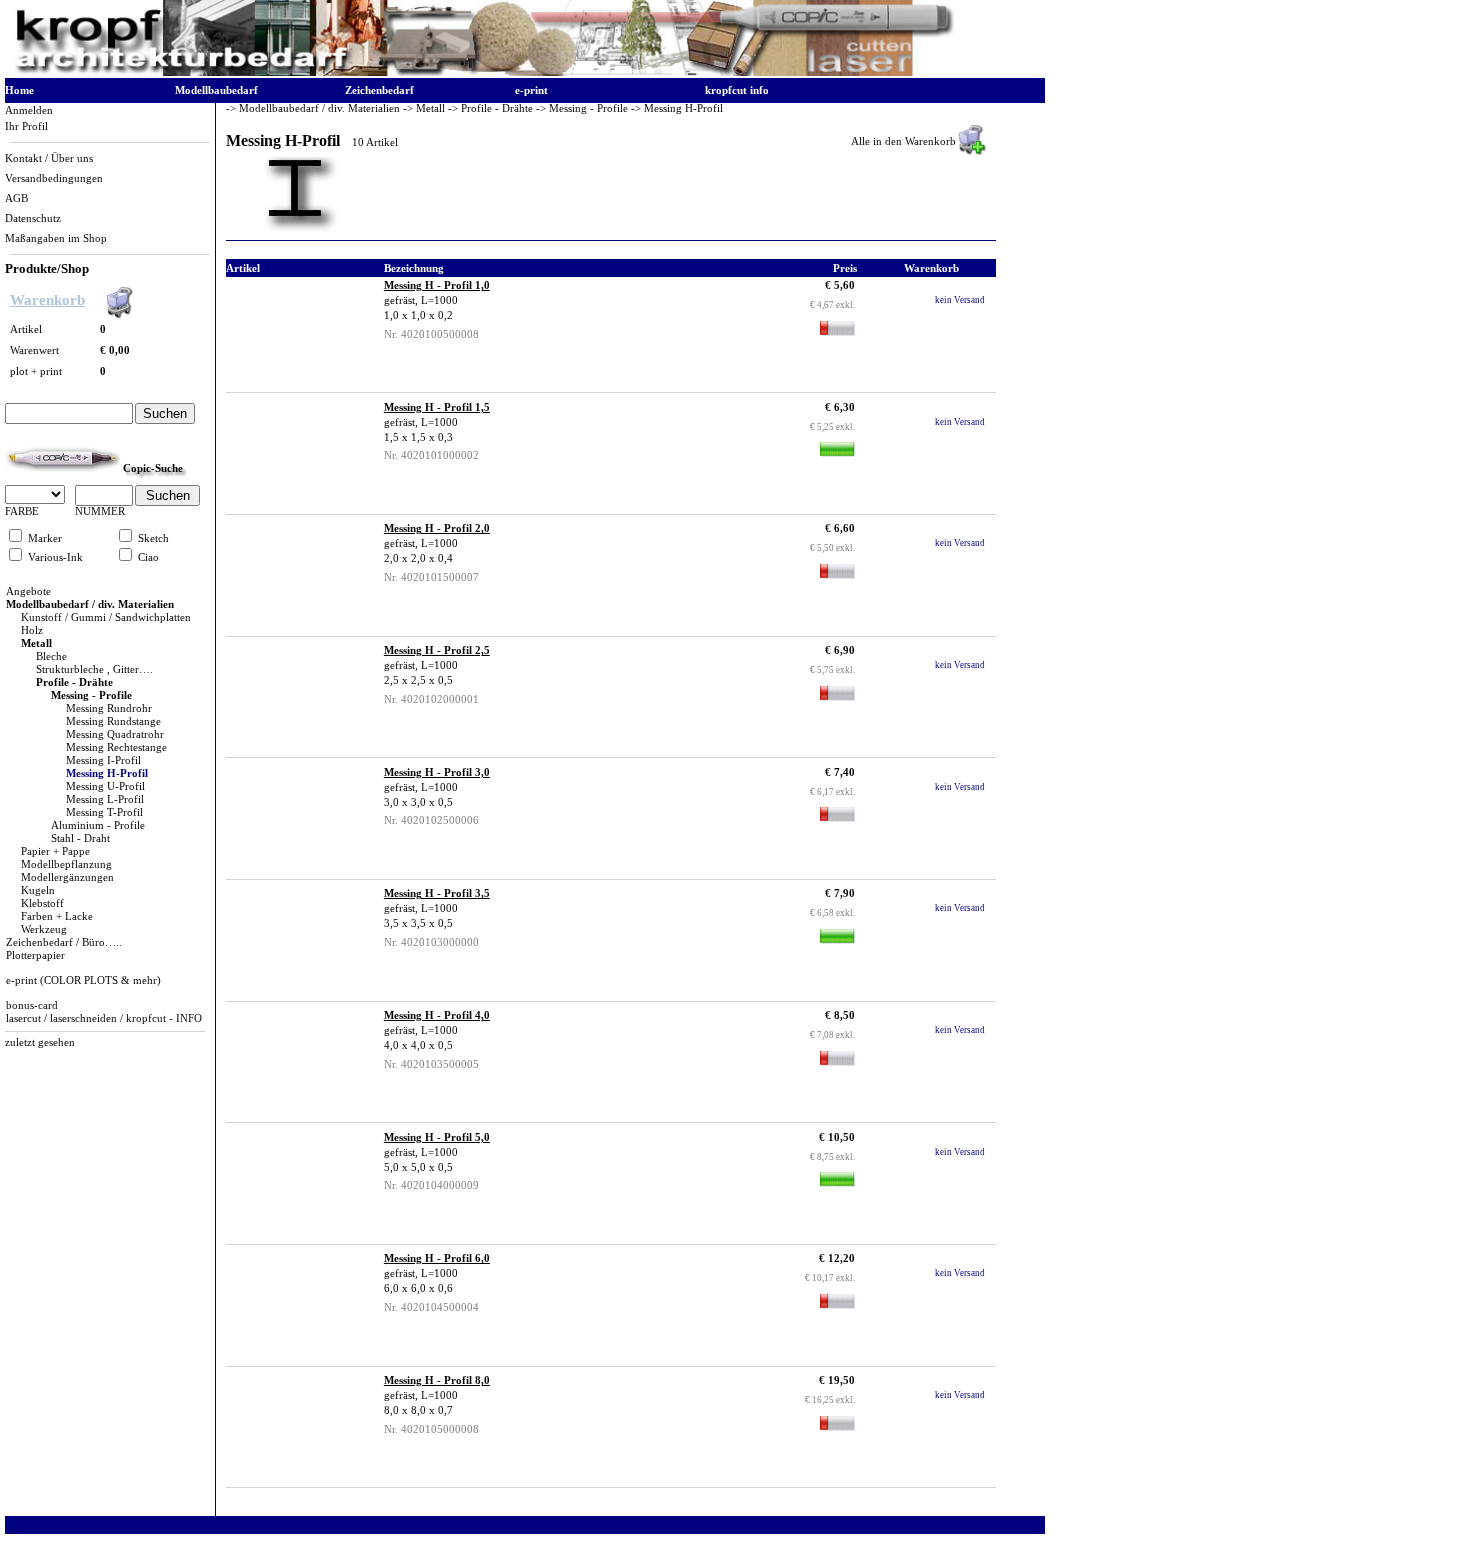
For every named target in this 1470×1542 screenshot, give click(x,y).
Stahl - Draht (80, 838)
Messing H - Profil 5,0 (437, 1137)
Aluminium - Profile (98, 825)
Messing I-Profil (103, 760)
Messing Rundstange (113, 721)
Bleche (51, 656)
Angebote (28, 591)
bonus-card (32, 1005)
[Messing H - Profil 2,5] (296, 696)
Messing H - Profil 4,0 (437, 1015)
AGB (16, 198)
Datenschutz (33, 218)
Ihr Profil (26, 126)
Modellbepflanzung (66, 864)
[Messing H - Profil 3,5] (296, 939)
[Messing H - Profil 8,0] (296, 1426)
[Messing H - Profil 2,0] (296, 574)
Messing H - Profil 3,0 (437, 772)
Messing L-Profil (105, 799)
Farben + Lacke (57, 916)
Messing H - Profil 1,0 (437, 285)
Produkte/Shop (47, 268)
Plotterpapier (35, 955)
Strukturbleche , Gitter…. (94, 669)
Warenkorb (47, 300)
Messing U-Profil (105, 786)
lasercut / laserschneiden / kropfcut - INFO (104, 1018)
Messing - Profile (91, 695)
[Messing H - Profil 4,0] (296, 1061)
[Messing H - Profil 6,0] (296, 1304)
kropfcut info (737, 90)
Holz (32, 630)
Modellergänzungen (67, 877)
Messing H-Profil (107, 773)
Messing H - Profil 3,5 (437, 893)
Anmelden (29, 110)
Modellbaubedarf (216, 90)
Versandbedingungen (54, 178)
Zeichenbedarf (379, 90)
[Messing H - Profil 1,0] (296, 331)
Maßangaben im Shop (56, 238)
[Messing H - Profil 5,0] (296, 1183)
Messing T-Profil (104, 812)
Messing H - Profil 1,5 (437, 407)
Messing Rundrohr (109, 708)
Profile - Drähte (74, 682)
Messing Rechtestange (116, 747)
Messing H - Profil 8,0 (437, 1380)
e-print (531, 90)
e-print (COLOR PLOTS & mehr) (83, 980)
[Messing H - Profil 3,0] (296, 818)
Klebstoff (42, 903)
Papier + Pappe (55, 851)
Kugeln (38, 890)
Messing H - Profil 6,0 (437, 1258)
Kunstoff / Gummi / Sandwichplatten (106, 617)
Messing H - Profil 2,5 (437, 650)
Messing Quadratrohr (115, 734)
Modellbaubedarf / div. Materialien (90, 604)
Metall (36, 643)
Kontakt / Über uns (49, 158)
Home (19, 90)
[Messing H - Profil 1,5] (296, 453)
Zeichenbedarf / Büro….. (64, 942)
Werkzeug (44, 929)
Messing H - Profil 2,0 (437, 528)
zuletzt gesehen (40, 1042)
